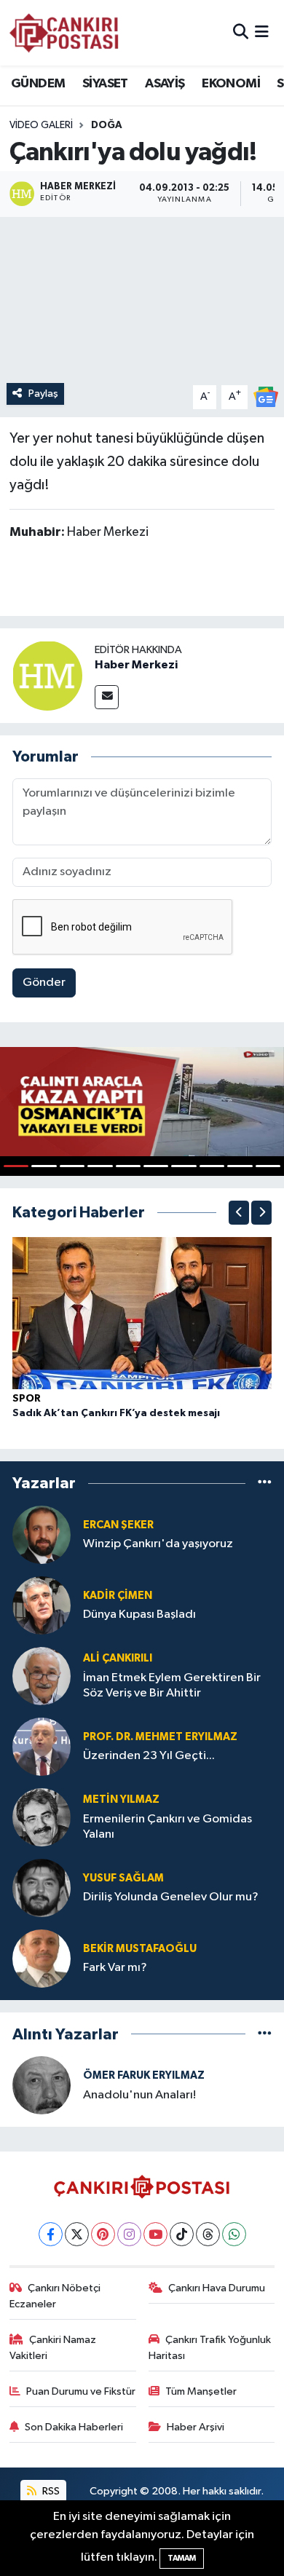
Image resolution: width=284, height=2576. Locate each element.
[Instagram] (129, 2234)
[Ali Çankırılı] (42, 1676)
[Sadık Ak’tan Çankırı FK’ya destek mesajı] (142, 1312)
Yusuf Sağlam (123, 1878)
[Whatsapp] (234, 2234)
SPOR (27, 1399)
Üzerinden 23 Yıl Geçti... (149, 1756)
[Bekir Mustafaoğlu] (42, 1958)
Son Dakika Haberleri (74, 2427)
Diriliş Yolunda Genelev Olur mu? (171, 1897)
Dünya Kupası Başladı (139, 1615)
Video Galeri (41, 125)
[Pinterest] (103, 2234)
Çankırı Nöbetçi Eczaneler (55, 2296)
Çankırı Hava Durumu (217, 2288)
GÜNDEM (38, 84)
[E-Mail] (107, 697)
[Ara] (241, 32)
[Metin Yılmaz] (42, 1817)
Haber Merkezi (136, 665)
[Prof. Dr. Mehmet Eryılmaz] (42, 1746)
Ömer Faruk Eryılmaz (144, 2075)
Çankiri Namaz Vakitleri (53, 2348)
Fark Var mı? (115, 1968)
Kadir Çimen (118, 1596)
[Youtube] (155, 2234)
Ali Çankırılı (118, 1658)
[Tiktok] (182, 2234)
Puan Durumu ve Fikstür (81, 2391)
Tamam (182, 2558)
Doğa (107, 125)
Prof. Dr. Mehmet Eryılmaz (160, 1737)
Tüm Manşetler (201, 2391)
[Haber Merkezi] (47, 675)
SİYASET (105, 84)
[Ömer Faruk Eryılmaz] (42, 2085)
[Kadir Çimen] (42, 1605)
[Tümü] (265, 1483)
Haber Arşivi (196, 2427)
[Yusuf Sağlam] (42, 1888)
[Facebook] (51, 2234)
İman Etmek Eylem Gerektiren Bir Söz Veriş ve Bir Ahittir (172, 1686)
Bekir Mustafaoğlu (140, 1949)
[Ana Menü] (262, 32)
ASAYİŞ (165, 84)
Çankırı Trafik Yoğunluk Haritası (210, 2348)
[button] (239, 1213)
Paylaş (43, 394)
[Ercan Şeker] (42, 1534)
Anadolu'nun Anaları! (139, 2095)
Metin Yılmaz (121, 1799)
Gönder (44, 983)
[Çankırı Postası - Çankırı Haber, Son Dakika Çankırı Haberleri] (64, 33)
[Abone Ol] (266, 396)
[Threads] (208, 2234)
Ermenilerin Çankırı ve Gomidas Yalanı (167, 1827)
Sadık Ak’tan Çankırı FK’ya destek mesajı (116, 1413)
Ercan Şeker (118, 1525)
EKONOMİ (231, 84)
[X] (77, 2234)
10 (268, 1166)
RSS (50, 2491)
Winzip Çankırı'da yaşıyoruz (158, 1544)
